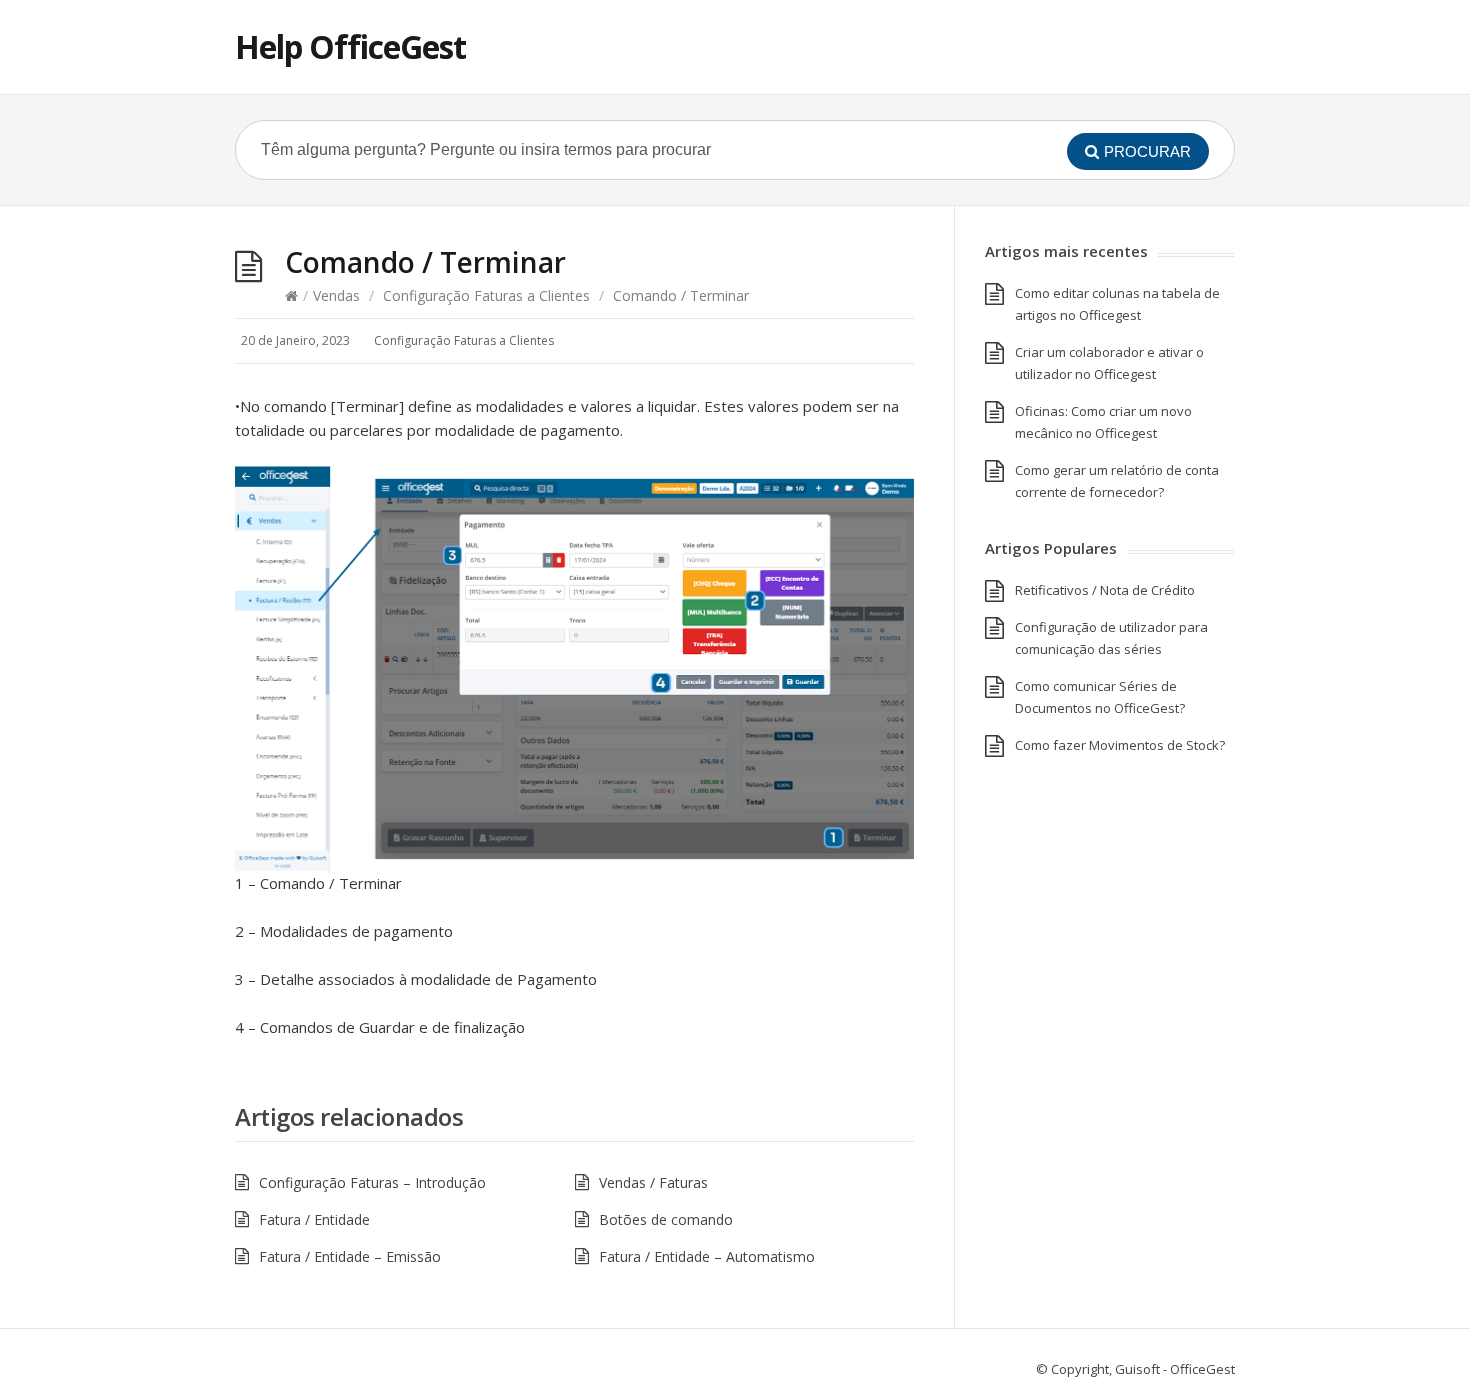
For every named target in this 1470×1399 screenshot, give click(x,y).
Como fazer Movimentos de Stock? (1120, 745)
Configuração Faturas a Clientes (486, 295)
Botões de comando (666, 1219)
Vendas (336, 295)
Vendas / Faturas (653, 1182)
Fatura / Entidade (314, 1219)
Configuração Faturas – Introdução (372, 1182)
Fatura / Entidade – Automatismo (707, 1256)
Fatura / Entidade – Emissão (350, 1256)
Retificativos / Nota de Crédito (1105, 590)
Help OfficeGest (350, 46)
